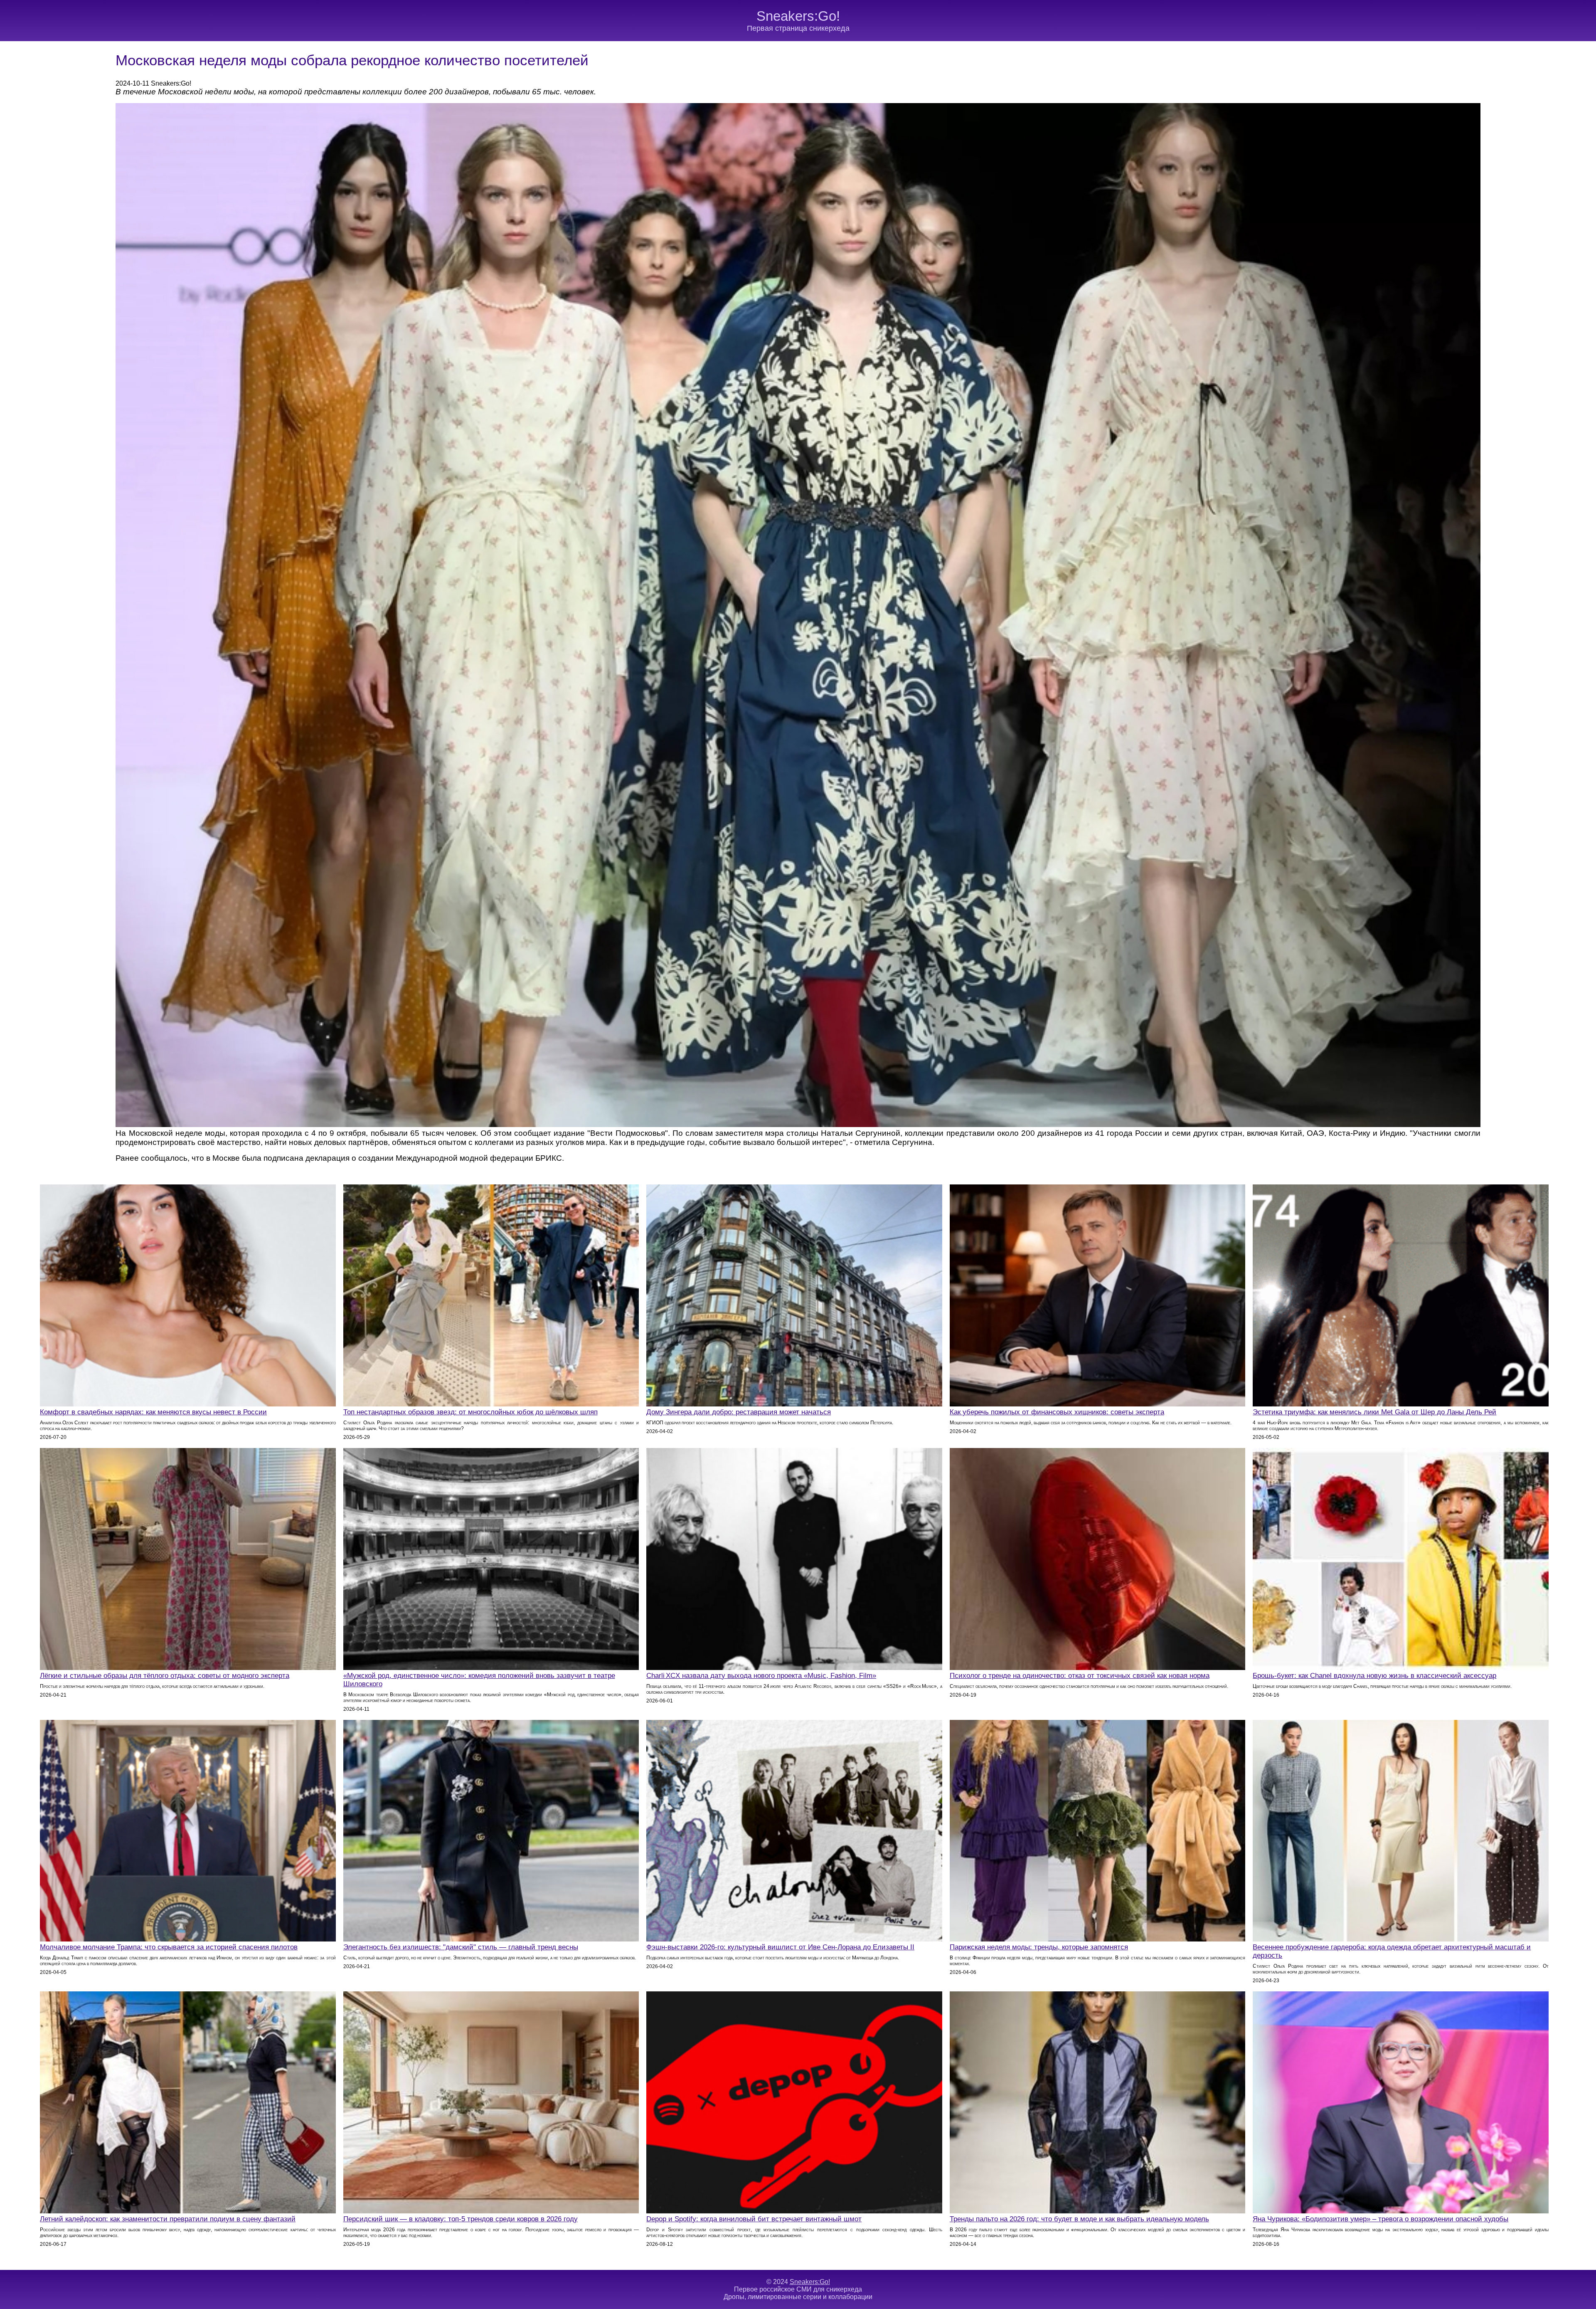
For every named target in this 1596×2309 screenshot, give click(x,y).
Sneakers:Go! (798, 16)
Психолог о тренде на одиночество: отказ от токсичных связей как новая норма (1080, 1676)
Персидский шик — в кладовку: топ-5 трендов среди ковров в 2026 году (461, 2219)
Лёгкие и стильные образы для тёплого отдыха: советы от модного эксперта (165, 1676)
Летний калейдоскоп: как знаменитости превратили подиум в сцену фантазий (168, 2219)
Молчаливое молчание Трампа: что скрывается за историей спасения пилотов (169, 1947)
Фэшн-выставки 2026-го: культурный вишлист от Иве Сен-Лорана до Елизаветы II (780, 1947)
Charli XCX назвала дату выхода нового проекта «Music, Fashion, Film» (761, 1676)
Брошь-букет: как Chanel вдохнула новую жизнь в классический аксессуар (1374, 1676)
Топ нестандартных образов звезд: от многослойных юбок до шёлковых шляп (470, 1412)
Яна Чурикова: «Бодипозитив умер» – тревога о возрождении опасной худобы (1380, 2219)
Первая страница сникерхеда (798, 28)
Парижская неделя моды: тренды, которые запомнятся (1039, 1947)
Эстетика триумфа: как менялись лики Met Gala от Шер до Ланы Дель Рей (1374, 1412)
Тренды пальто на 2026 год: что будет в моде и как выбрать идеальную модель (1079, 2219)
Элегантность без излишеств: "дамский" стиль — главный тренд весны (461, 1947)
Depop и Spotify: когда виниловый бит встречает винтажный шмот (754, 2219)
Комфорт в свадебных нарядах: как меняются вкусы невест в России (153, 1412)
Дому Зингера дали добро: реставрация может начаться (739, 1412)
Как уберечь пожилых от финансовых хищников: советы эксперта (1057, 1412)
